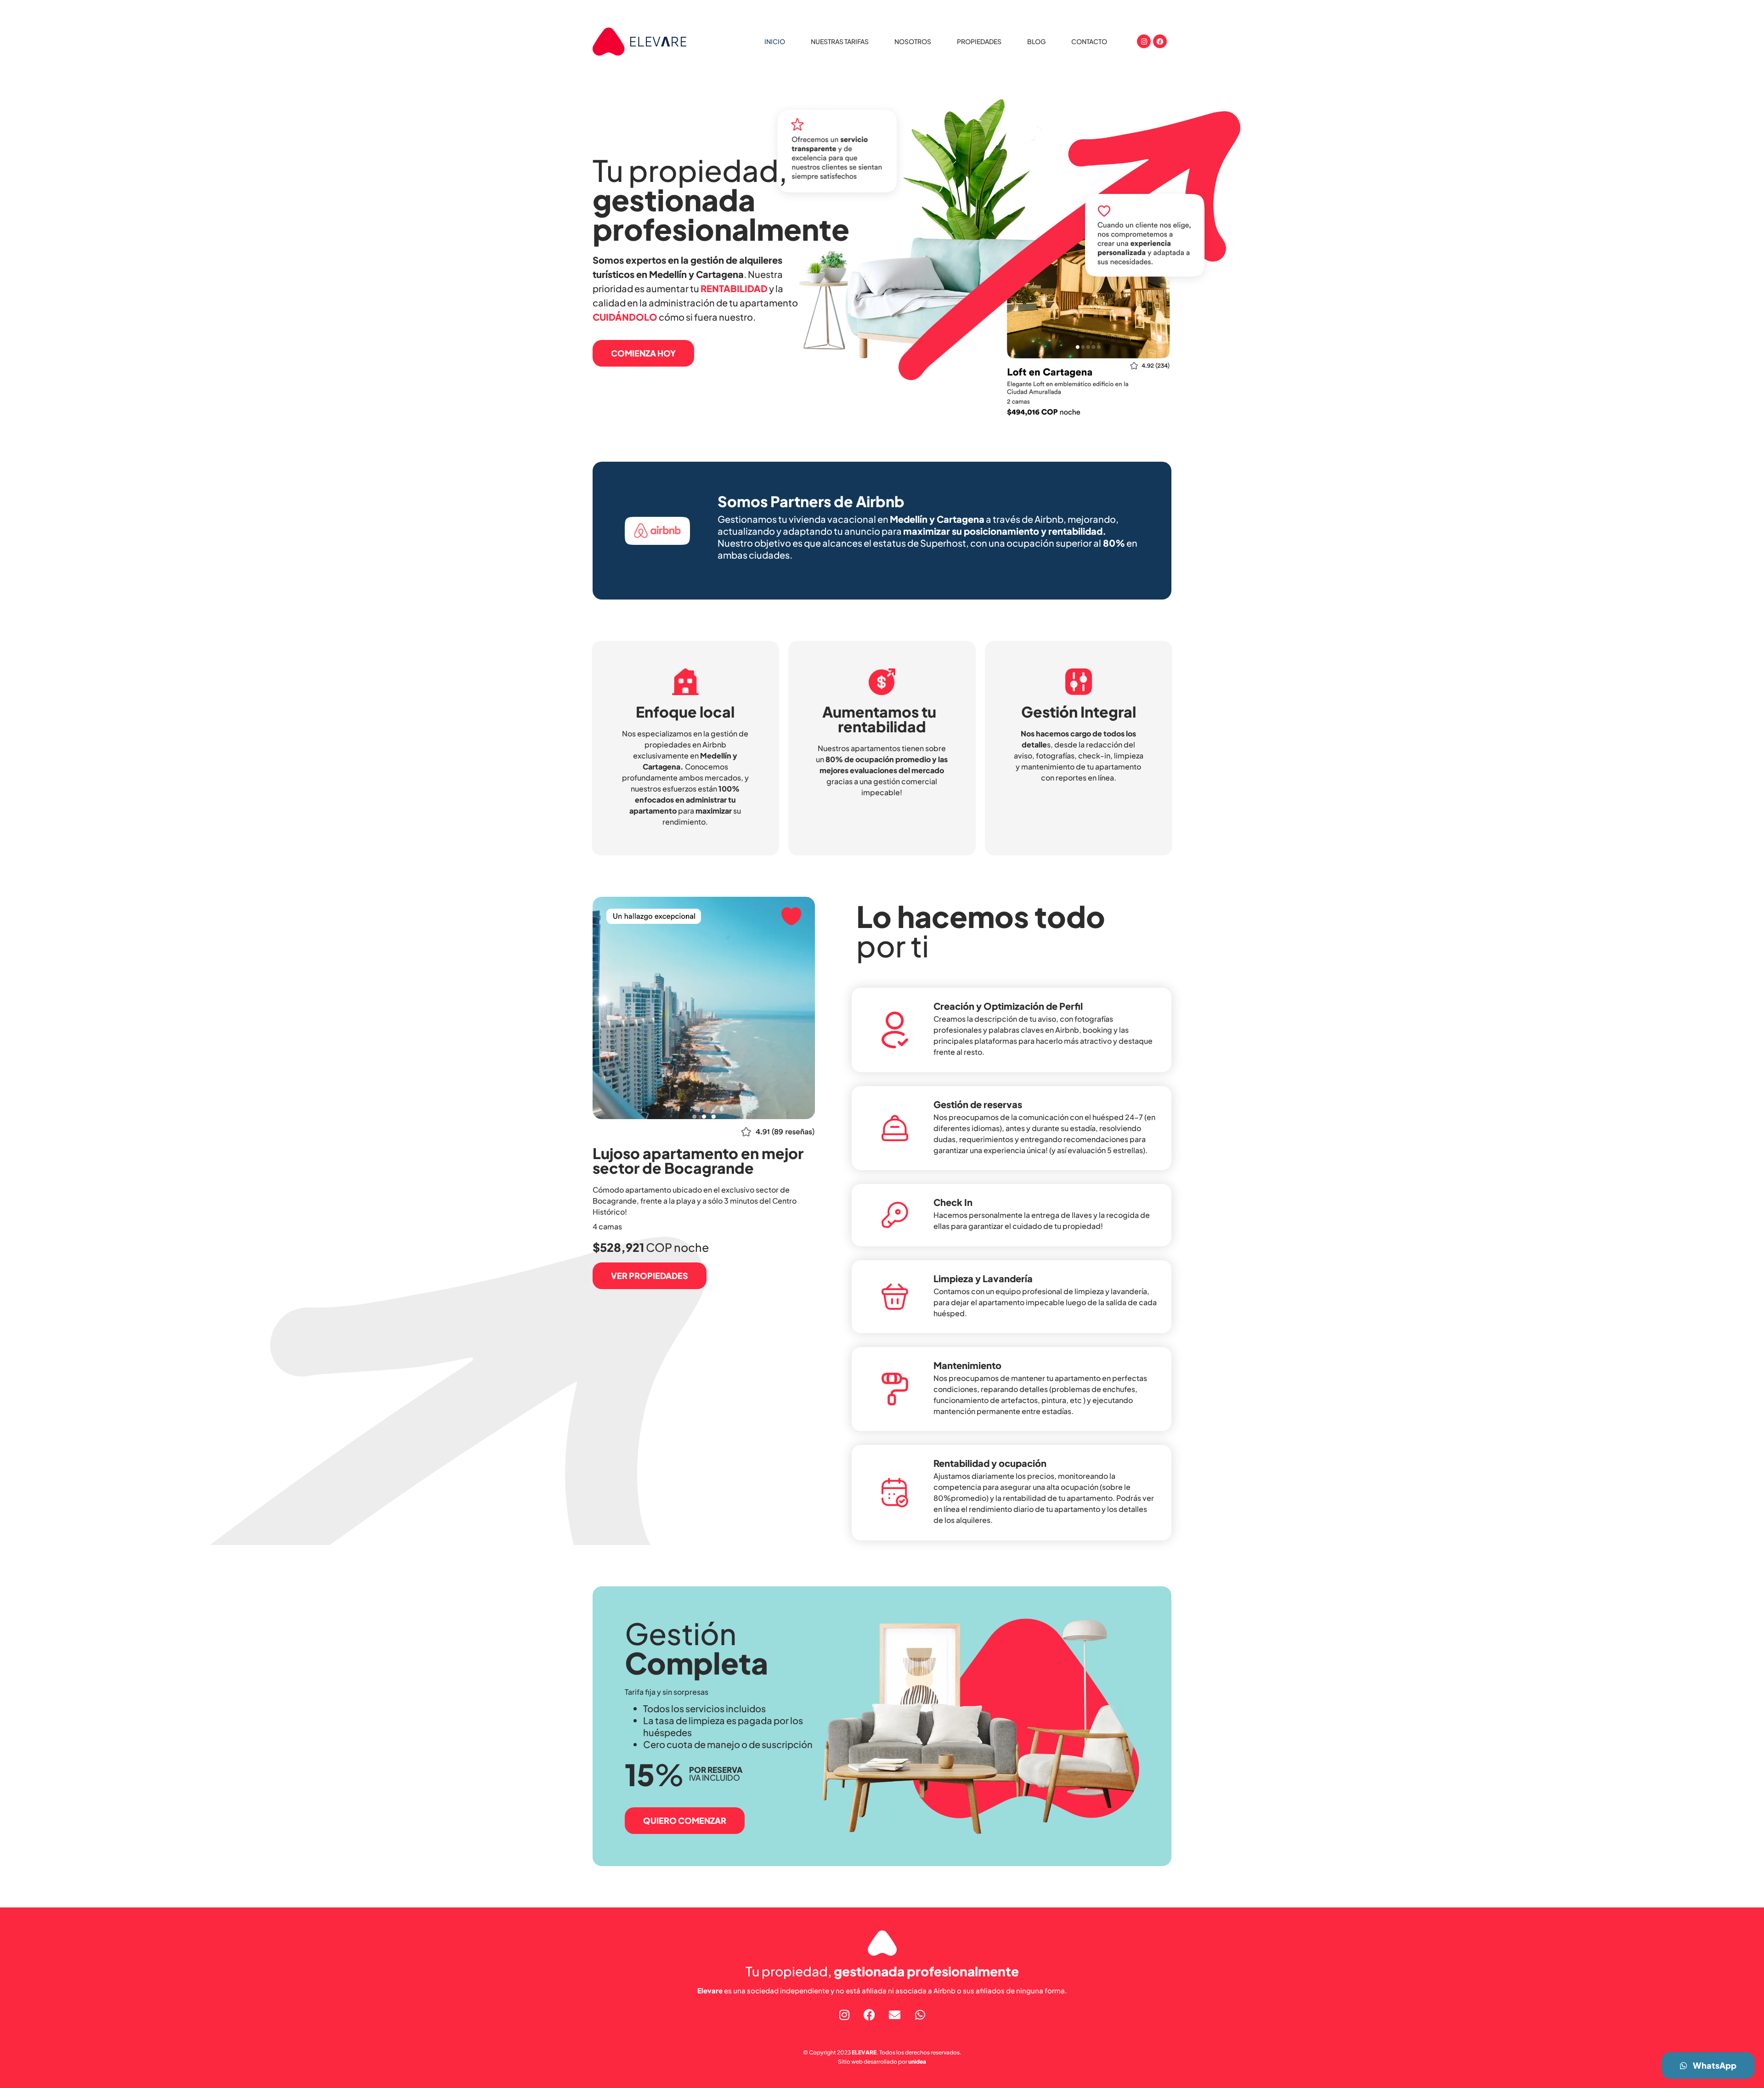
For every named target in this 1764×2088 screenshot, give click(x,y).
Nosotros (913, 41)
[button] (694, 1117)
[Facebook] (1160, 41)
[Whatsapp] (920, 2014)
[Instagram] (1144, 41)
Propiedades (979, 41)
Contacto (1089, 41)
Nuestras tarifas (840, 41)
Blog (1036, 41)
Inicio (775, 41)
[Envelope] (895, 2014)
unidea (917, 2062)
